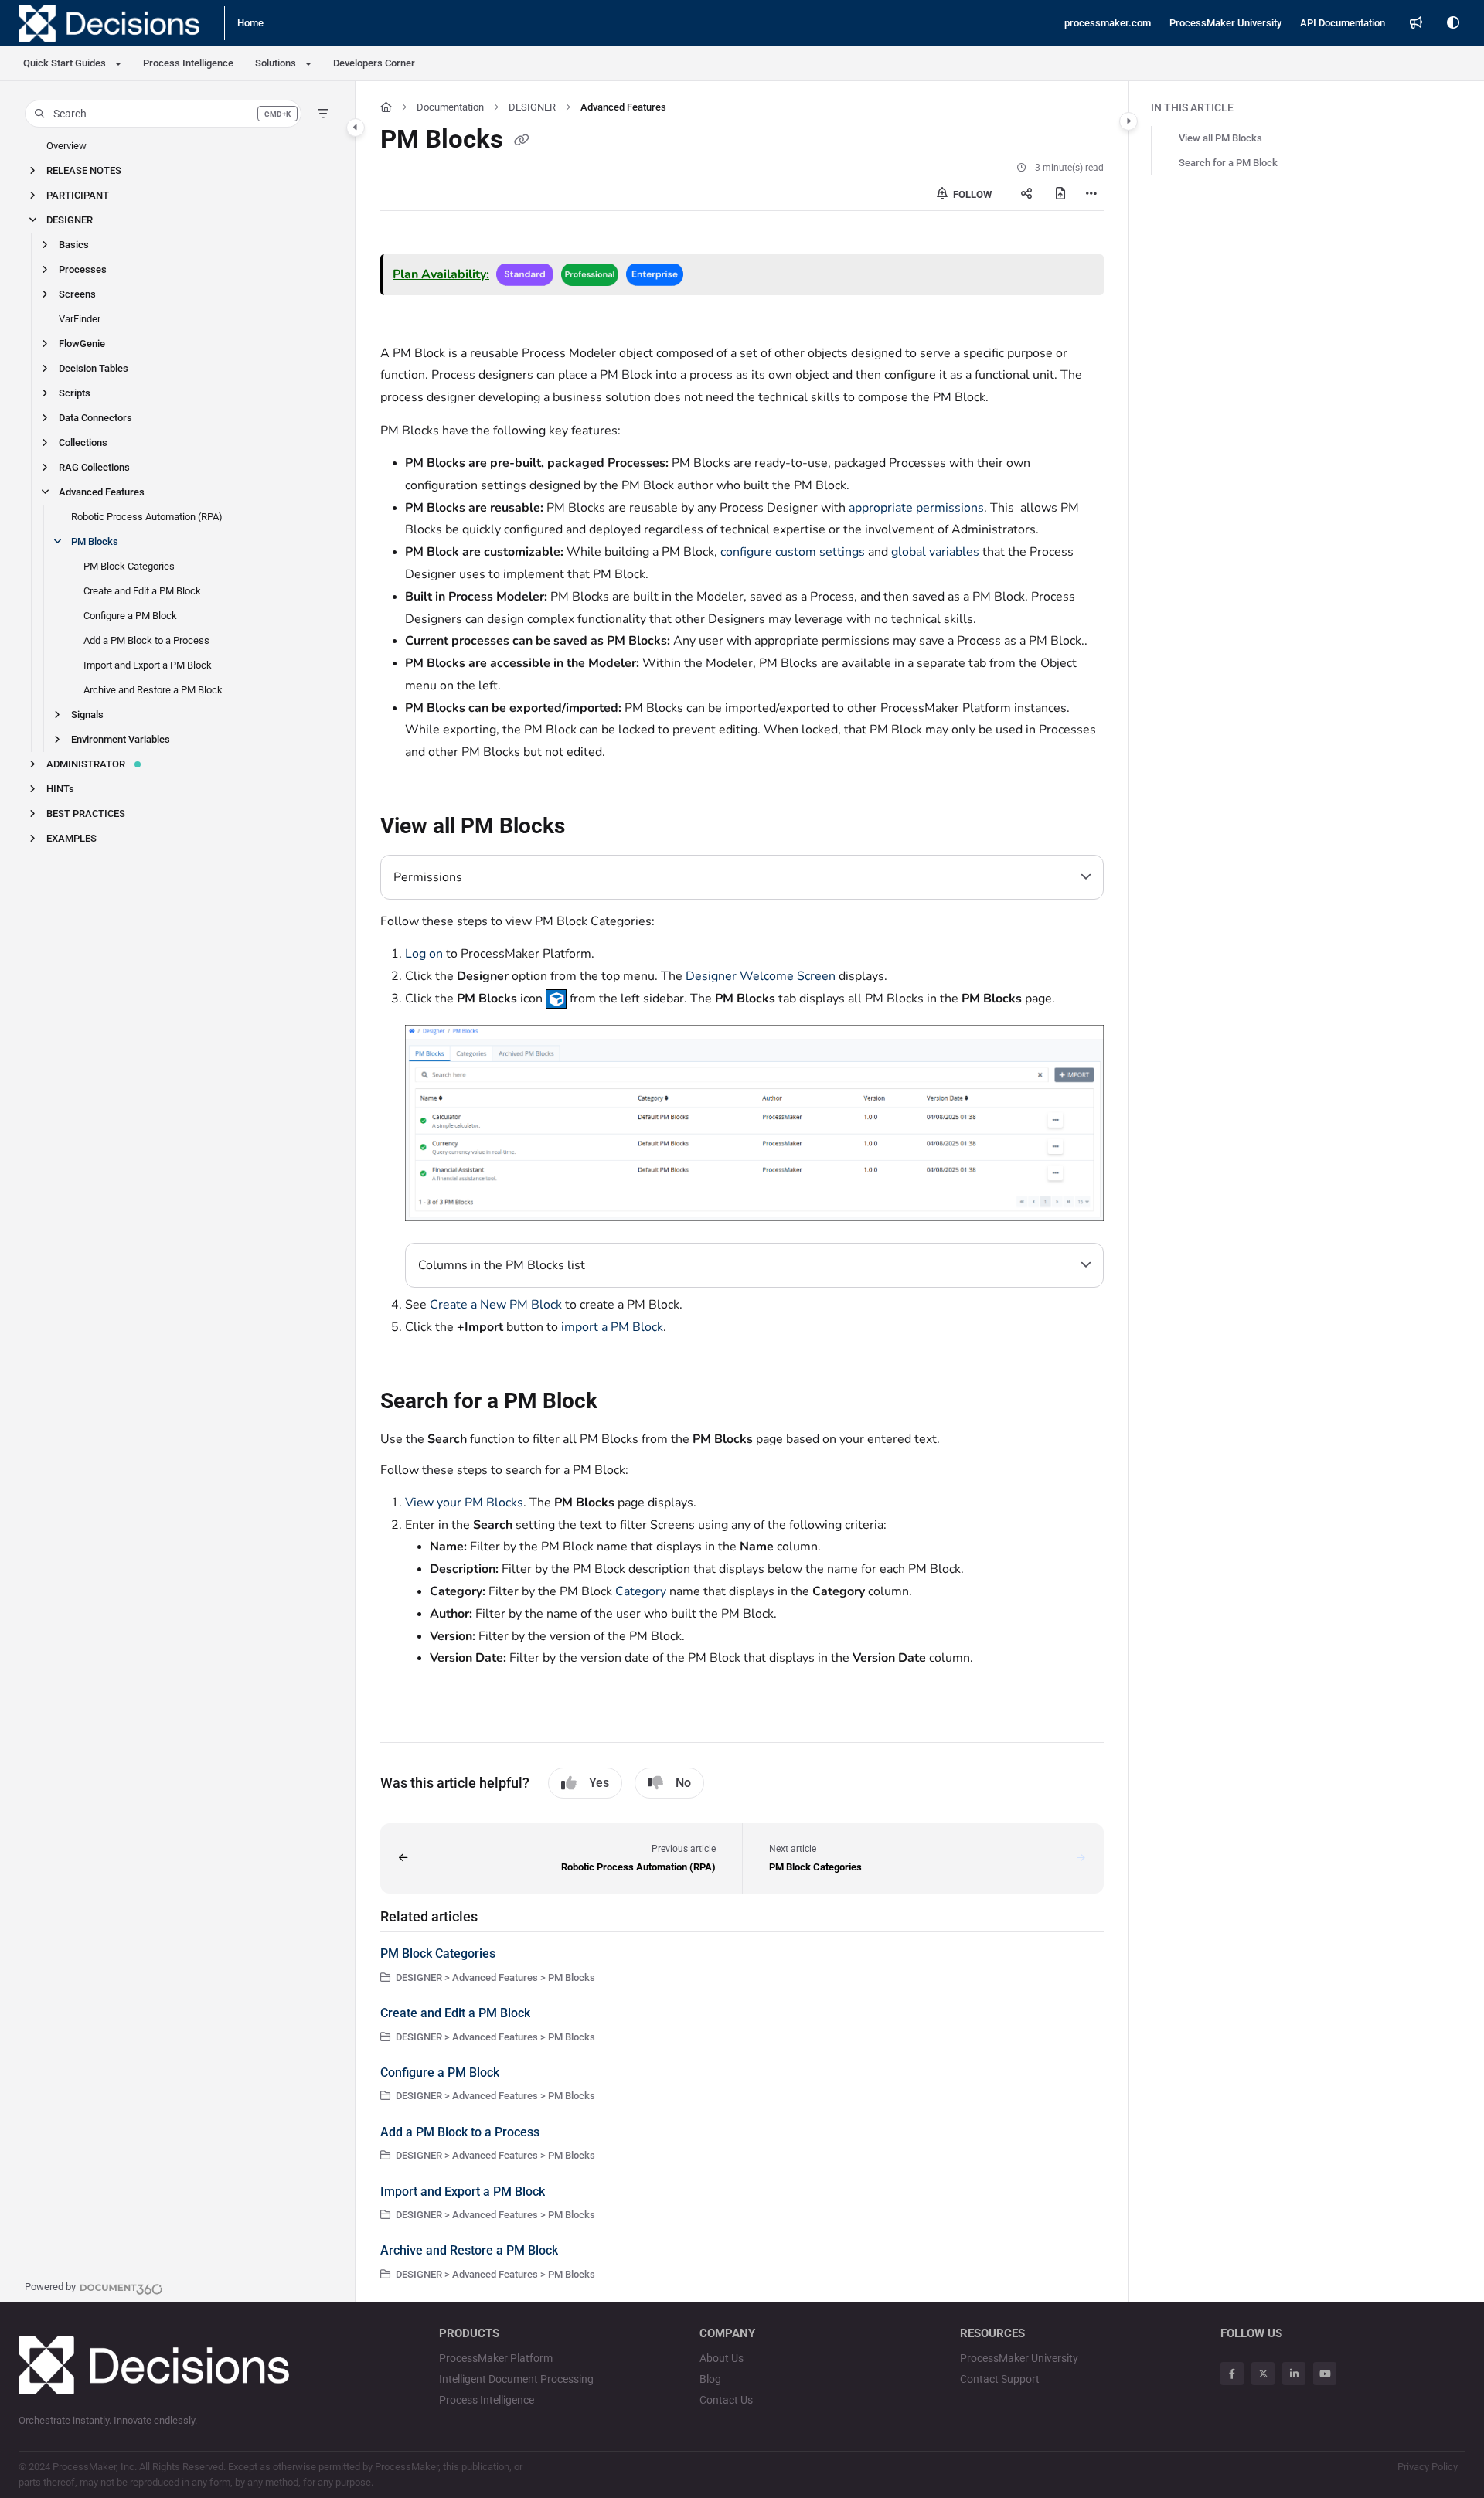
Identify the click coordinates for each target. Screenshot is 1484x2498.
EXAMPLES (71, 838)
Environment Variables (121, 739)
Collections (83, 442)
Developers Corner (374, 63)
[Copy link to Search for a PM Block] (622, 1402)
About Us (722, 2358)
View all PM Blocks (1220, 138)
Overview (66, 146)
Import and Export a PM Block (148, 665)
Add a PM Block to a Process (146, 640)
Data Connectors (95, 418)
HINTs (60, 789)
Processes (83, 269)
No (683, 1783)
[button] (163, 114)
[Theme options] (1453, 23)
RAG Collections (94, 467)
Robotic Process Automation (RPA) (147, 517)
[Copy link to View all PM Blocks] (590, 828)
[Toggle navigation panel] (356, 128)
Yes (599, 1783)
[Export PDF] (1060, 195)
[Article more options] (1091, 195)
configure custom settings (793, 552)
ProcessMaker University (1019, 2358)
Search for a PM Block (1228, 163)
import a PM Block (612, 1327)
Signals (87, 715)
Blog (710, 2379)
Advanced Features (102, 492)
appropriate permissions (916, 508)
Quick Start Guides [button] (65, 63)
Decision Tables (94, 368)
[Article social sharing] (1026, 195)
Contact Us (726, 2400)
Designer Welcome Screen (761, 976)
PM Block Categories (129, 566)
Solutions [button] (276, 63)
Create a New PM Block (496, 1305)
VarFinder (80, 319)
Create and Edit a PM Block (142, 591)
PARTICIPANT (78, 195)
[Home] (109, 23)
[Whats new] (1416, 23)
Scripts (75, 393)
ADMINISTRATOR (86, 764)
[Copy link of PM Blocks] (522, 141)
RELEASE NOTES (84, 170)
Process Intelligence (188, 63)
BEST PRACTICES (86, 813)
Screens (77, 294)
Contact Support (1000, 2379)
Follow (971, 194)
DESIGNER (70, 220)
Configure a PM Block (130, 616)
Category (641, 1591)
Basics (74, 245)
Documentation (450, 107)
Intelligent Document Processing (516, 2379)
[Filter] (323, 114)
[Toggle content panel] (1128, 121)
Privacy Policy (1428, 2467)
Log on (424, 954)
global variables (935, 552)
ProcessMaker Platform (496, 2358)
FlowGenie (82, 344)
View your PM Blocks (464, 1503)
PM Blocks (95, 541)
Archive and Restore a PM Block (153, 690)
